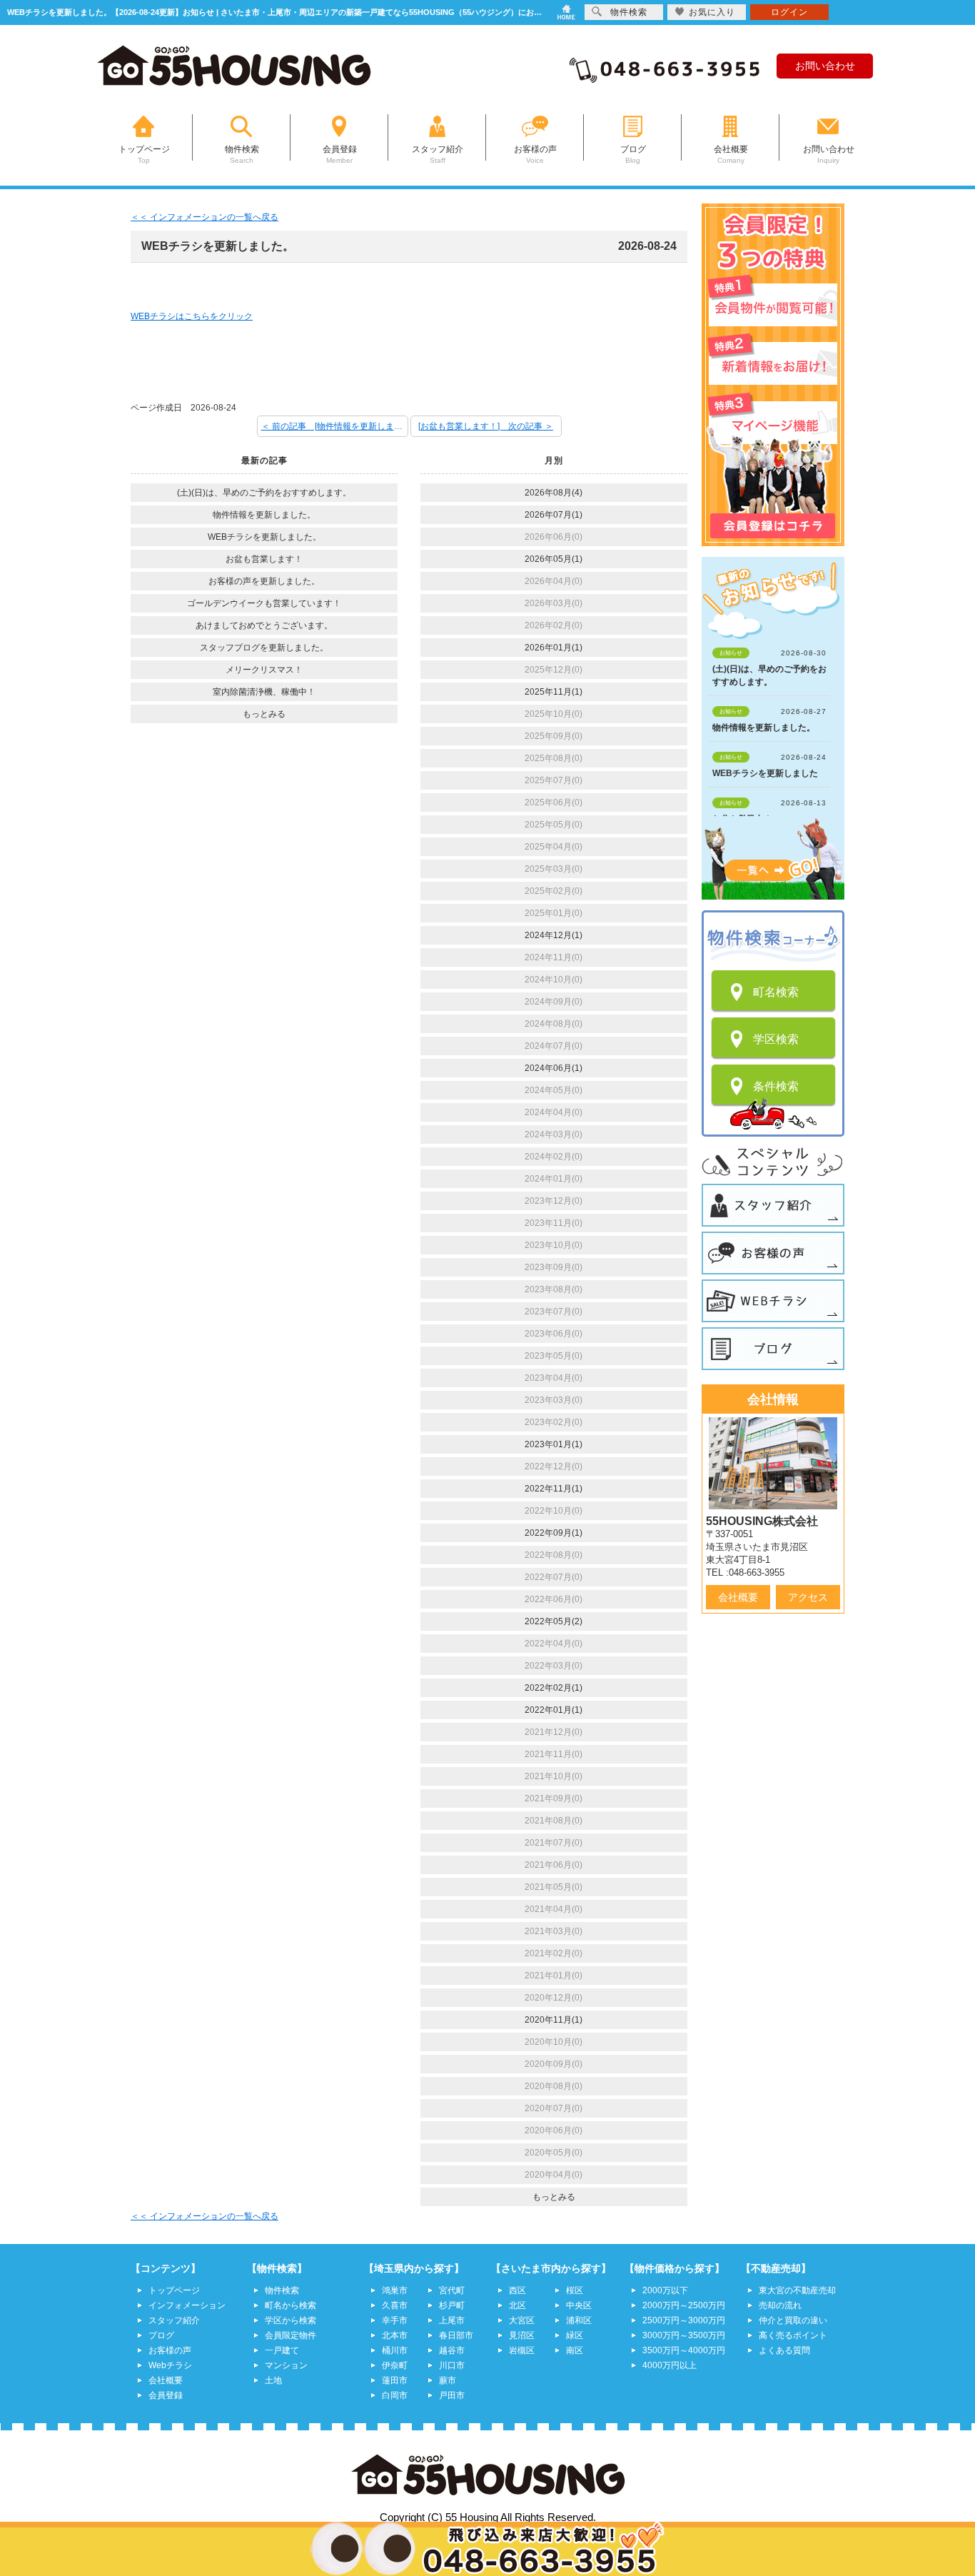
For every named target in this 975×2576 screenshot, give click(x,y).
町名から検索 (291, 2305)
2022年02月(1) (554, 1688)
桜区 (575, 2290)
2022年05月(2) (554, 1621)
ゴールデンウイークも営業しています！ (264, 603)
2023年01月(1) (554, 1444)
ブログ (161, 2335)
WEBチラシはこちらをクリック (192, 316)
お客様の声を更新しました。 (264, 581)
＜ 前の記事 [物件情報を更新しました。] (335, 426)
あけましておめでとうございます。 (264, 625)
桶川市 (395, 2350)
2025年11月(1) (554, 692)
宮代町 (452, 2290)
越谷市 (452, 2350)
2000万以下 (665, 2290)
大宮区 (522, 2320)
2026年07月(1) (554, 515)
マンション (286, 2365)
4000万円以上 (670, 2365)
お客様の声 (170, 2350)
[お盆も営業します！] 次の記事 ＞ (486, 426)
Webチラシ (170, 2365)
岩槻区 (522, 2350)
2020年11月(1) (554, 2020)
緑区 (575, 2335)
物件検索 (282, 2290)
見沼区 (522, 2335)
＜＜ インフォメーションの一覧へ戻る (204, 217)
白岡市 (395, 2395)
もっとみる (264, 714)
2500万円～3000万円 (684, 2320)
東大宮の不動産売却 (797, 2290)
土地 (273, 2380)
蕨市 (448, 2380)
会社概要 (738, 1597)
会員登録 (166, 2395)
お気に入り (712, 12)
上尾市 (452, 2320)
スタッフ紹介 (174, 2320)
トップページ (174, 2290)
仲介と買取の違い (793, 2320)
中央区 (579, 2305)
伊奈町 (395, 2365)
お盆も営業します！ (264, 559)
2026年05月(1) (554, 559)
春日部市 (456, 2335)
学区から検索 (291, 2320)
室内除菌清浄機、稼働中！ (264, 692)
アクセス (808, 1597)
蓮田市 (395, 2380)
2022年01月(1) (554, 1710)
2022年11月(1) (554, 1489)
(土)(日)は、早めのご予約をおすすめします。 (264, 493)
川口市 (452, 2365)
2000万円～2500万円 (684, 2305)
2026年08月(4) (554, 493)
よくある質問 (784, 2350)
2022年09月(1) (554, 1533)
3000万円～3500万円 (684, 2335)
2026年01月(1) (554, 648)
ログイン (789, 12)
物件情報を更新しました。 (264, 515)
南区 (575, 2350)
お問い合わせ (825, 66)
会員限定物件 (291, 2335)
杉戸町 (452, 2305)
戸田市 (452, 2395)
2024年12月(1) (554, 935)
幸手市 (395, 2320)
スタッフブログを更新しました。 (264, 648)
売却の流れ (780, 2305)
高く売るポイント (793, 2335)
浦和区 (579, 2320)
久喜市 (395, 2305)
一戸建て (282, 2350)
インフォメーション (187, 2305)
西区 (517, 2290)
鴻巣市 (395, 2290)
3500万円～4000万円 (684, 2350)
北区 (517, 2305)
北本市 (395, 2335)
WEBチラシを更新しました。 (264, 537)
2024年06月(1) (554, 1068)
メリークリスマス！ (264, 670)
